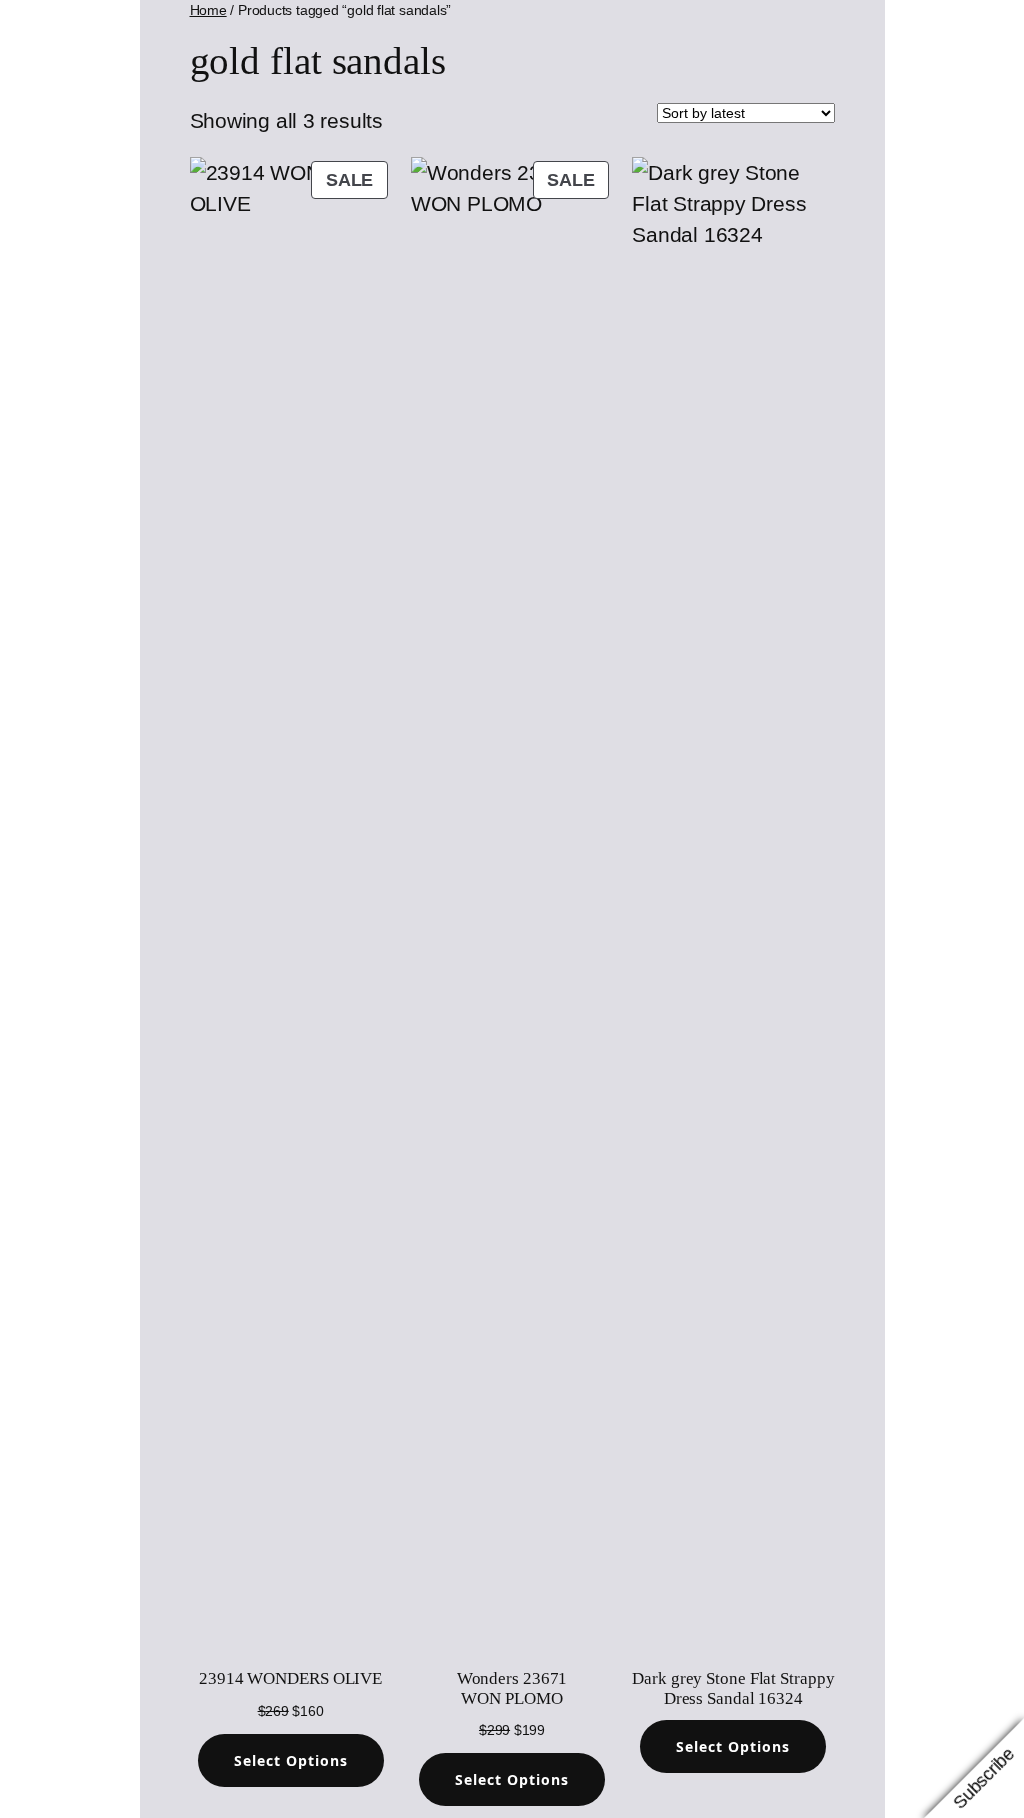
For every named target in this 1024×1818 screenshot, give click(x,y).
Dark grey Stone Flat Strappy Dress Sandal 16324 (733, 1688)
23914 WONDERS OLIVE (290, 1678)
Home (208, 10)
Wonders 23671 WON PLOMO (512, 1688)
